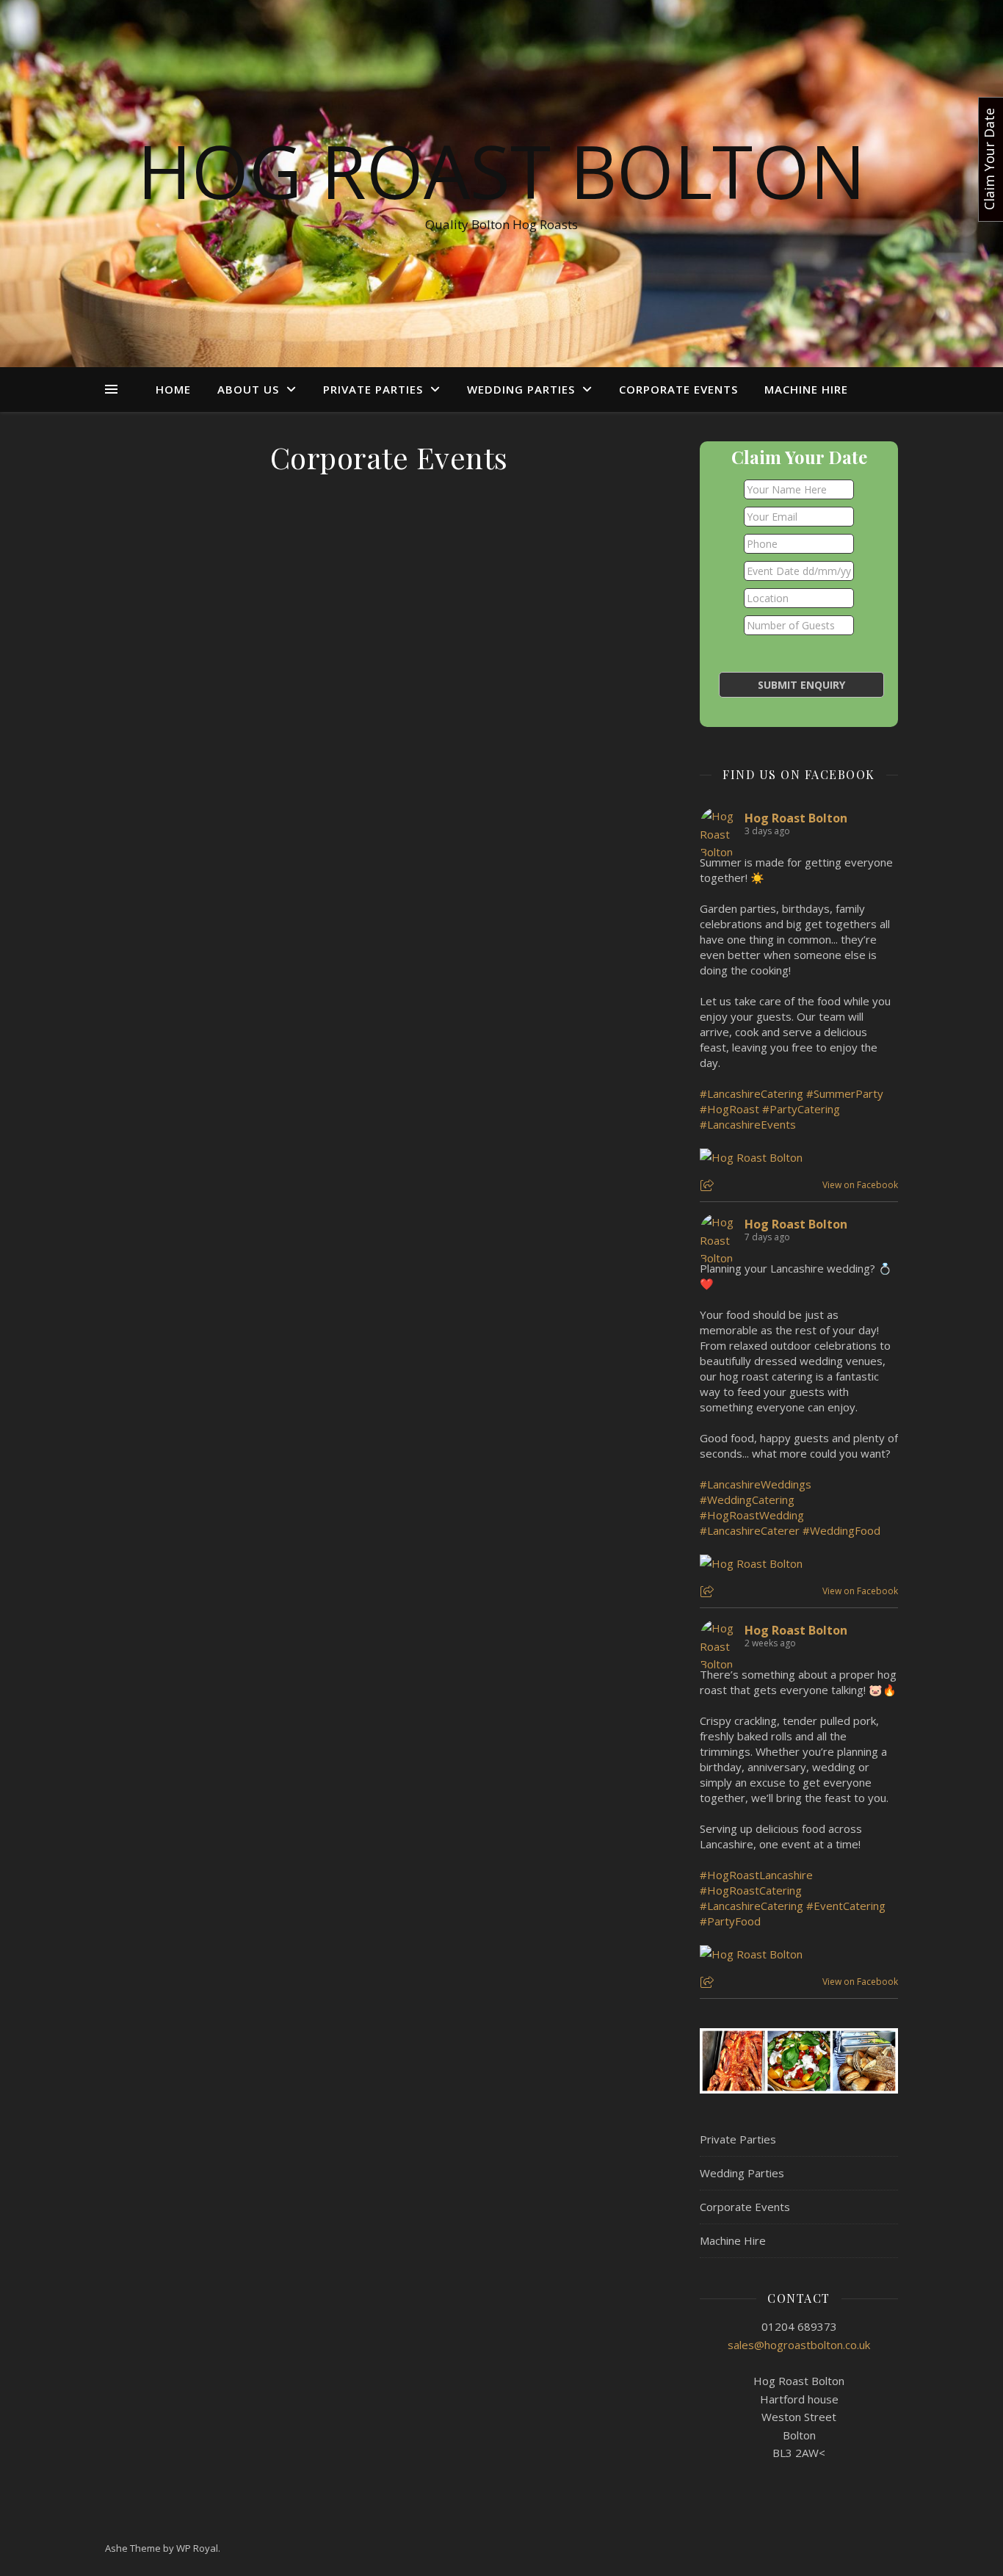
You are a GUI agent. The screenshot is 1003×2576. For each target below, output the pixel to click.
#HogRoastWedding (752, 1515)
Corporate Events (678, 389)
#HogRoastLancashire (756, 1875)
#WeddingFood (841, 1530)
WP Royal (197, 2548)
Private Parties (373, 389)
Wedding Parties (521, 389)
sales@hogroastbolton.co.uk (799, 2345)
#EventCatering (846, 1906)
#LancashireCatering (752, 1093)
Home (173, 389)
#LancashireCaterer (750, 1530)
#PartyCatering (801, 1109)
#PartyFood (730, 1921)
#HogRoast (729, 1109)
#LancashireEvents (748, 1124)
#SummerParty (845, 1093)
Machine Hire (806, 389)
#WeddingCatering (747, 1499)
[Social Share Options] (709, 1186)
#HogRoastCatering (751, 1890)
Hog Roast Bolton (501, 170)
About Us (248, 389)
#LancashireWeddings (756, 1484)
